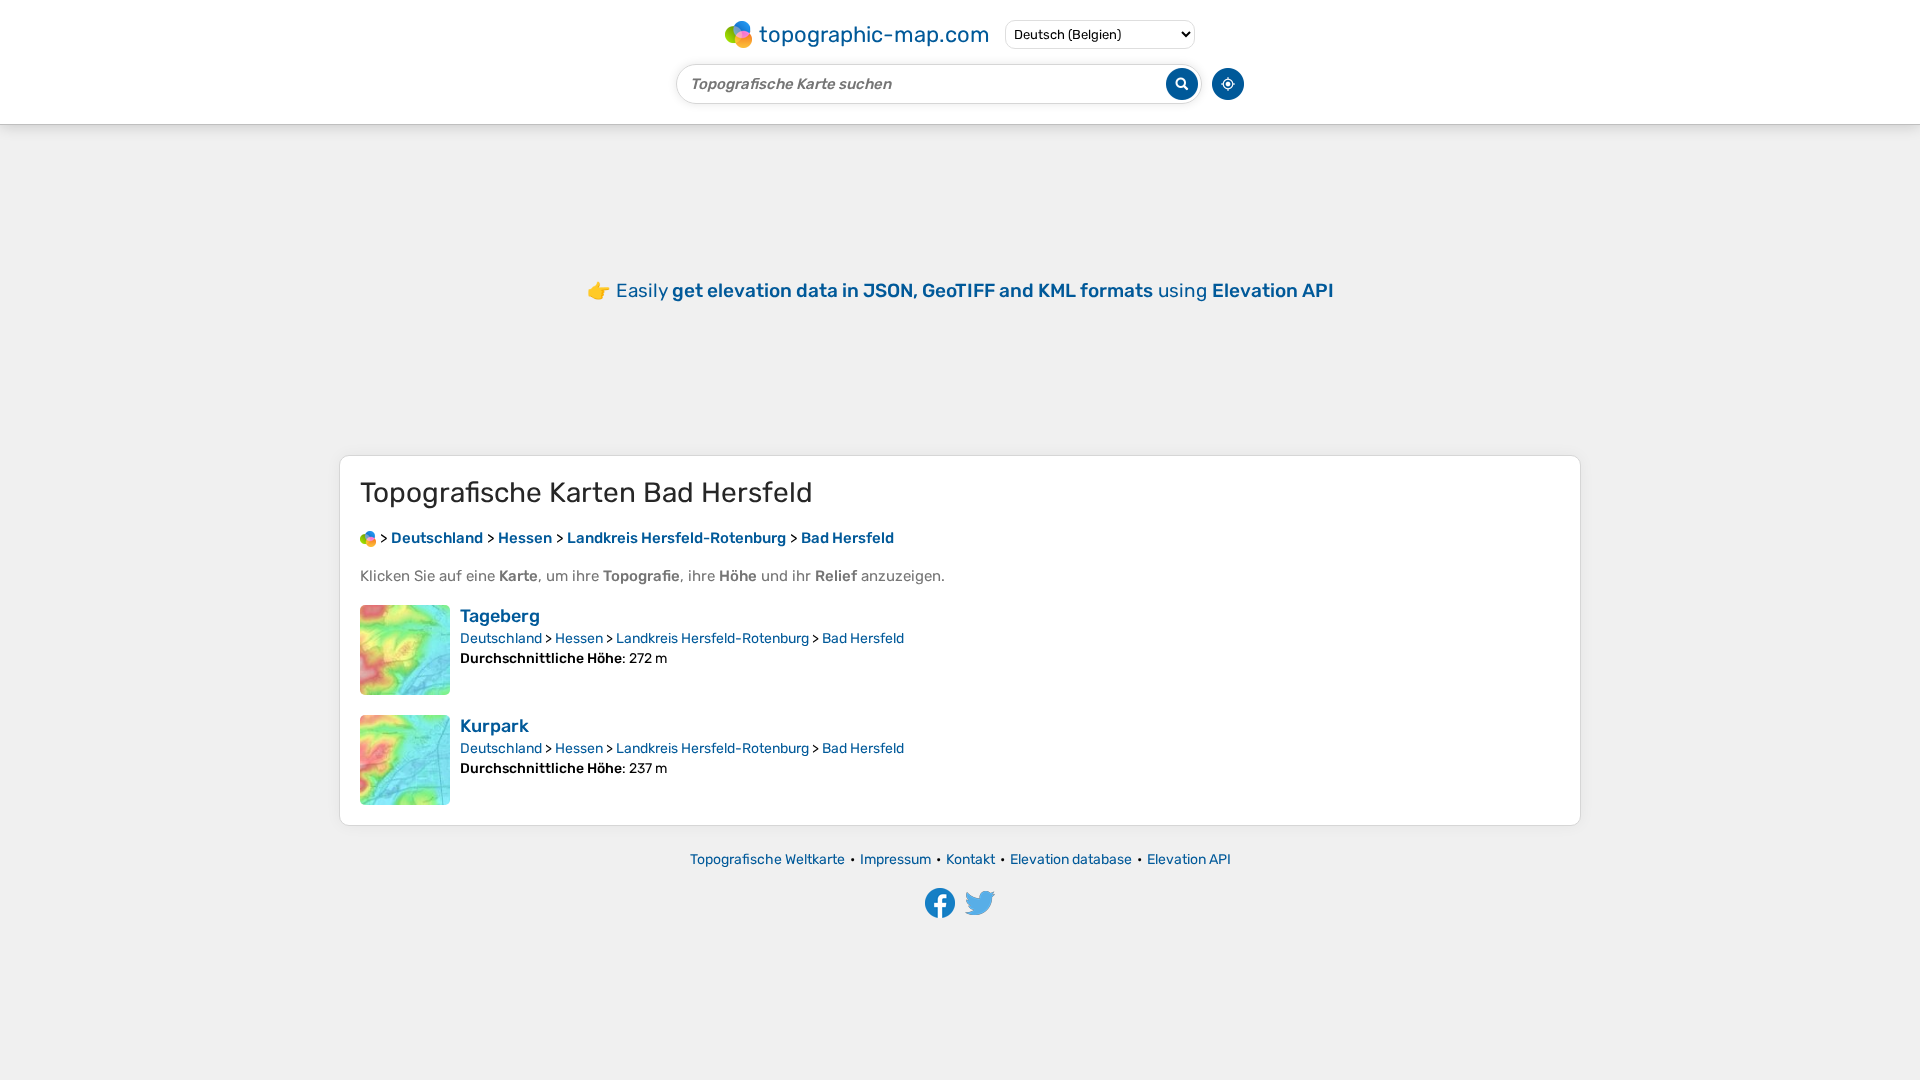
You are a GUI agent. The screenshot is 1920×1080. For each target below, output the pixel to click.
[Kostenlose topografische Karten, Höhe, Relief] (368, 538)
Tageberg (500, 616)
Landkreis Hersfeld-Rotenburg (712, 638)
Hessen (579, 638)
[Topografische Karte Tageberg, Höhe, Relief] (405, 650)
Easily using (975, 290)
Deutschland (501, 638)
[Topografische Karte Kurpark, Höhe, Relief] (405, 760)
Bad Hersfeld (863, 638)
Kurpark (494, 726)
